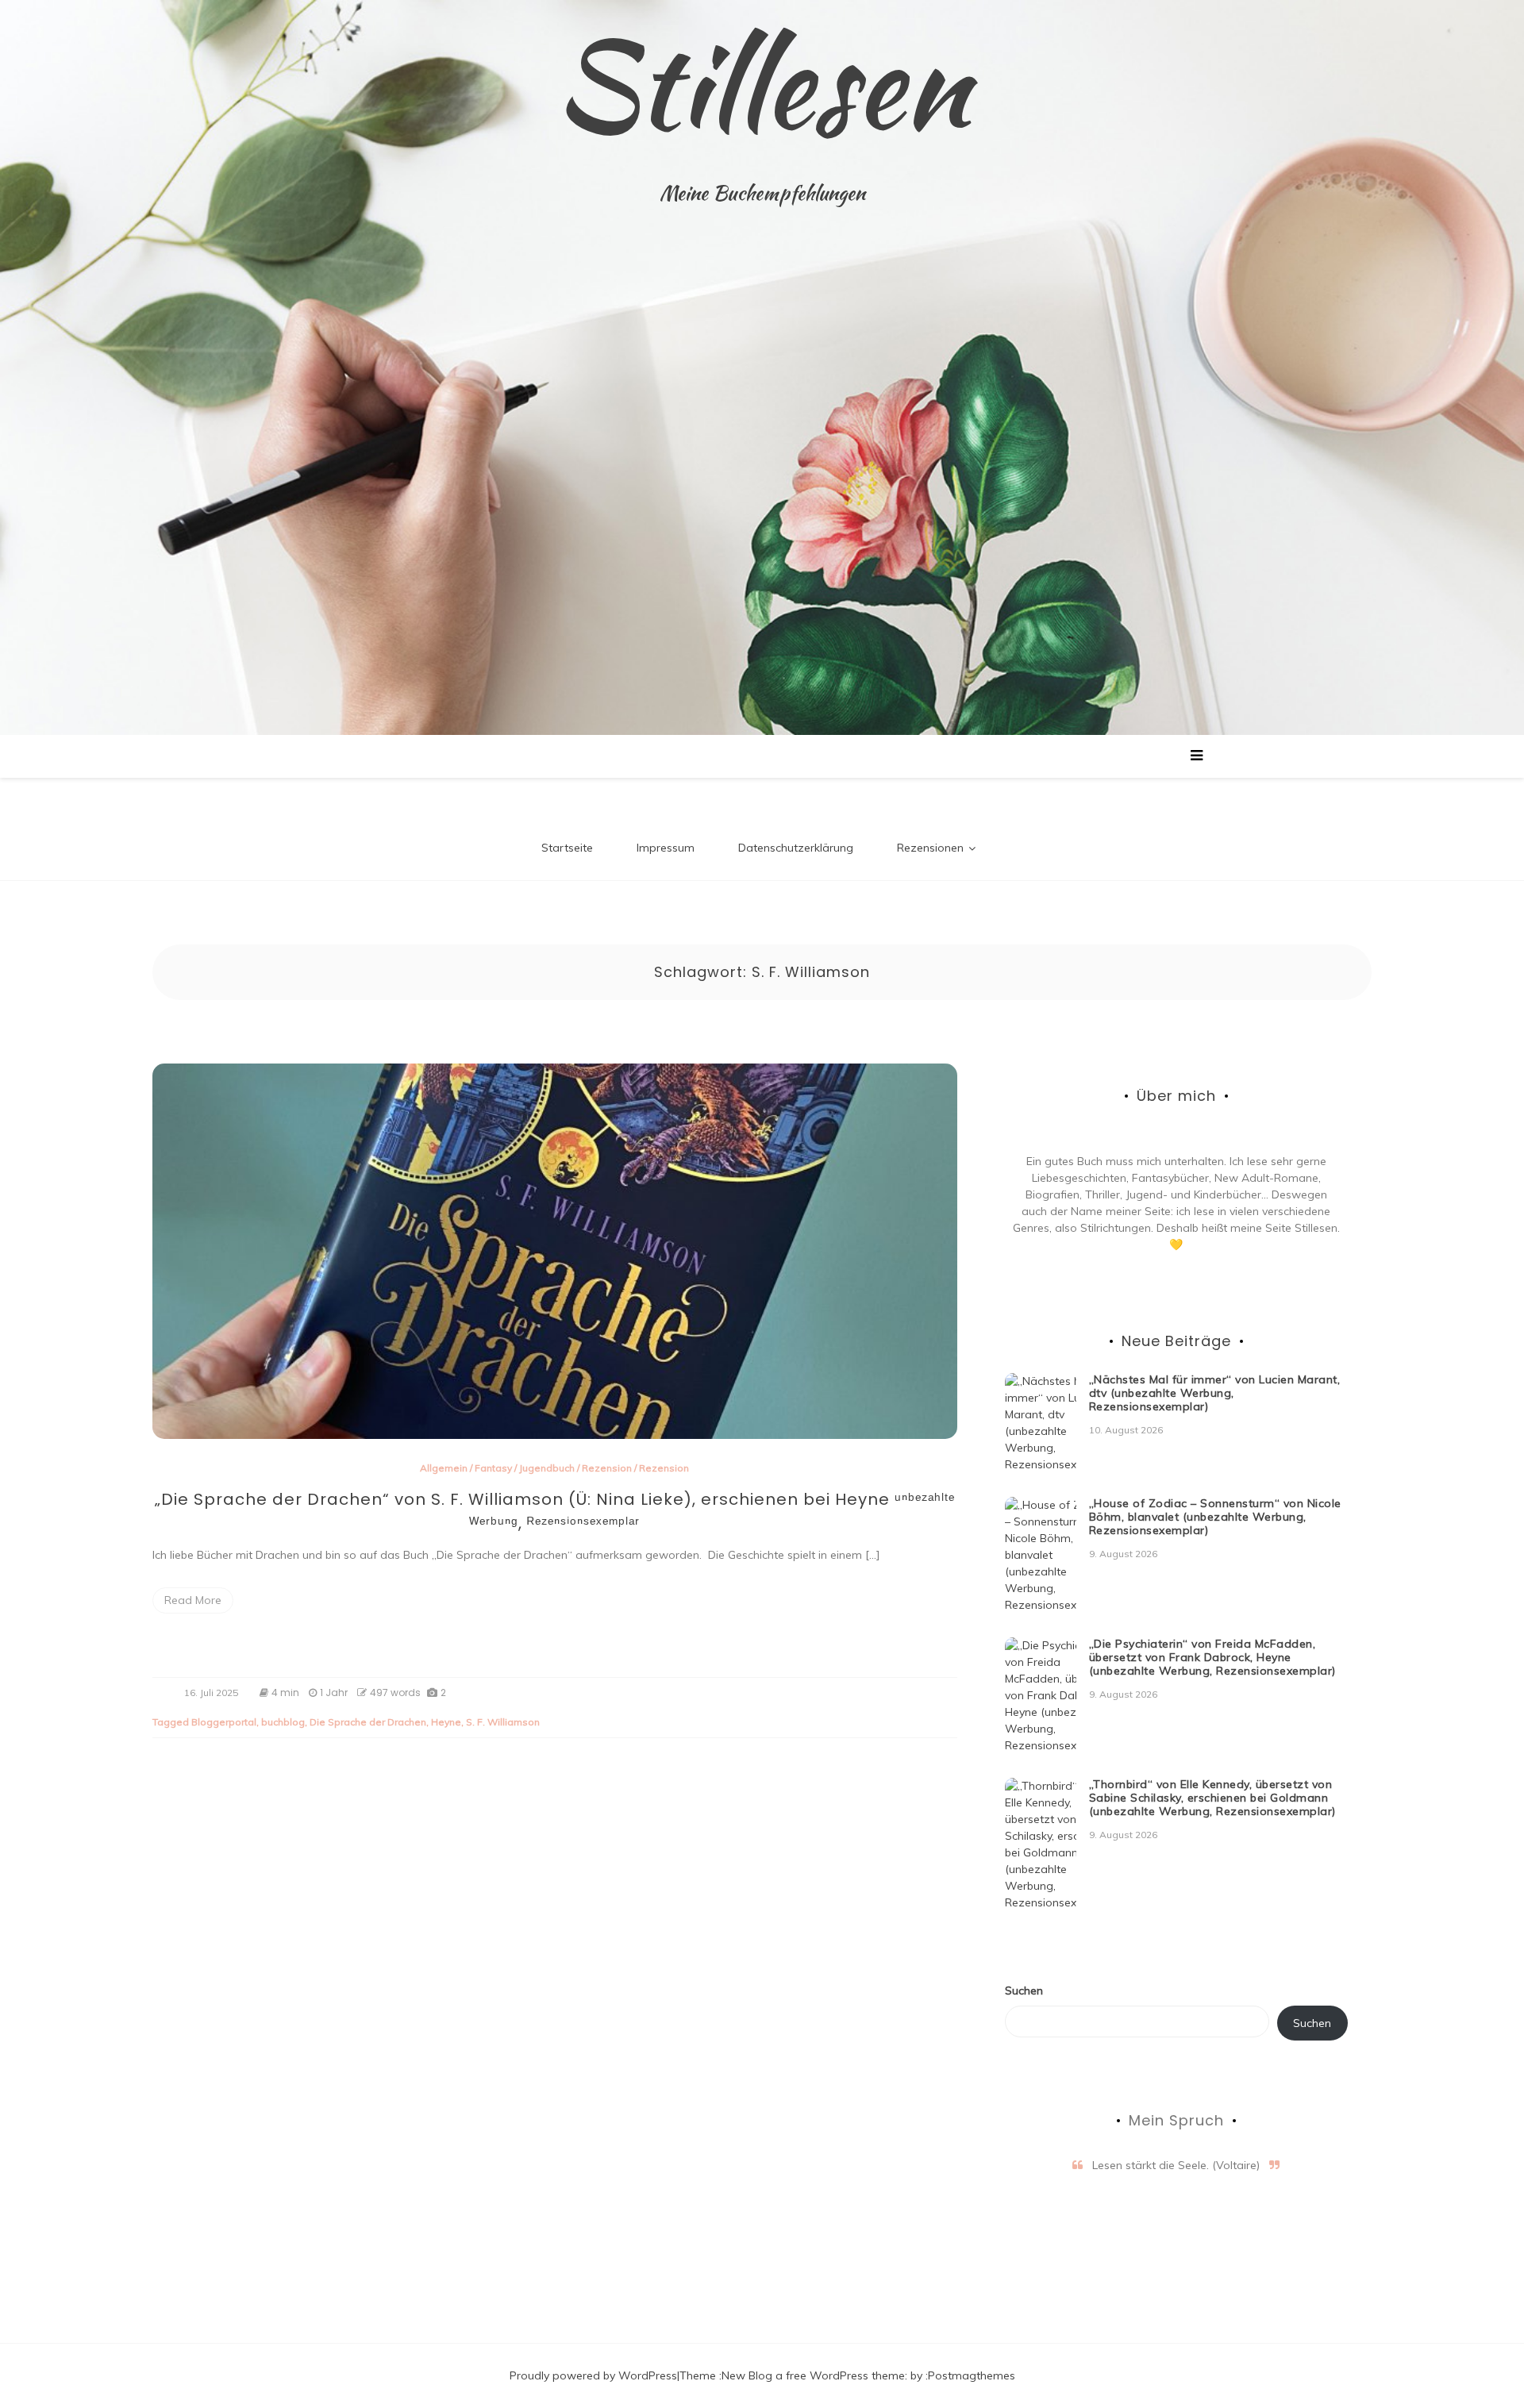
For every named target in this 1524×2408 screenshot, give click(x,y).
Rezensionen (930, 848)
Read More (193, 1600)
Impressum (666, 848)
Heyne (446, 1722)
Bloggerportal (224, 1722)
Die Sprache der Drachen (368, 1722)
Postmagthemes (972, 2375)
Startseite (567, 848)
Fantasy (493, 1468)
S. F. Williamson (503, 1722)
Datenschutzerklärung (796, 848)
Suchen (1024, 1991)
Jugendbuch (547, 1468)
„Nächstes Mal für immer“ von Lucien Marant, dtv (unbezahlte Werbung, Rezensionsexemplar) (1215, 1393)
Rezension (607, 1468)
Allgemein (444, 1468)
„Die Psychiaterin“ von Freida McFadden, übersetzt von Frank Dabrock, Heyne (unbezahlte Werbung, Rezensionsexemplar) (1212, 1657)
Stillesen (762, 83)
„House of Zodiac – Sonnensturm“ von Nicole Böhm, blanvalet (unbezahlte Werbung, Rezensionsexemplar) (1215, 1517)
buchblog (283, 1722)
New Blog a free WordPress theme (813, 2375)
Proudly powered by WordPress (593, 2375)
